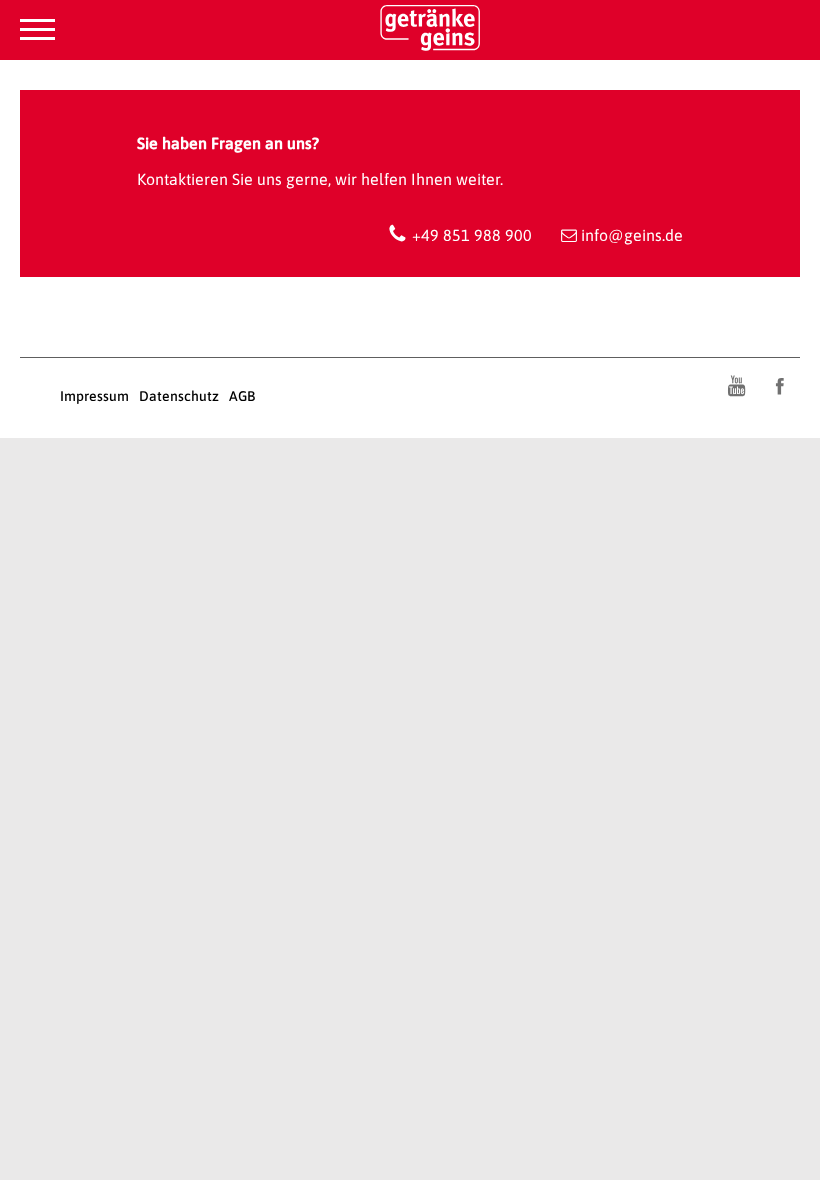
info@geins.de (632, 235)
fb (780, 386)
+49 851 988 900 (472, 235)
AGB (242, 396)
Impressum (94, 396)
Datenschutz (179, 396)
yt (736, 386)
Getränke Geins (410, 32)
